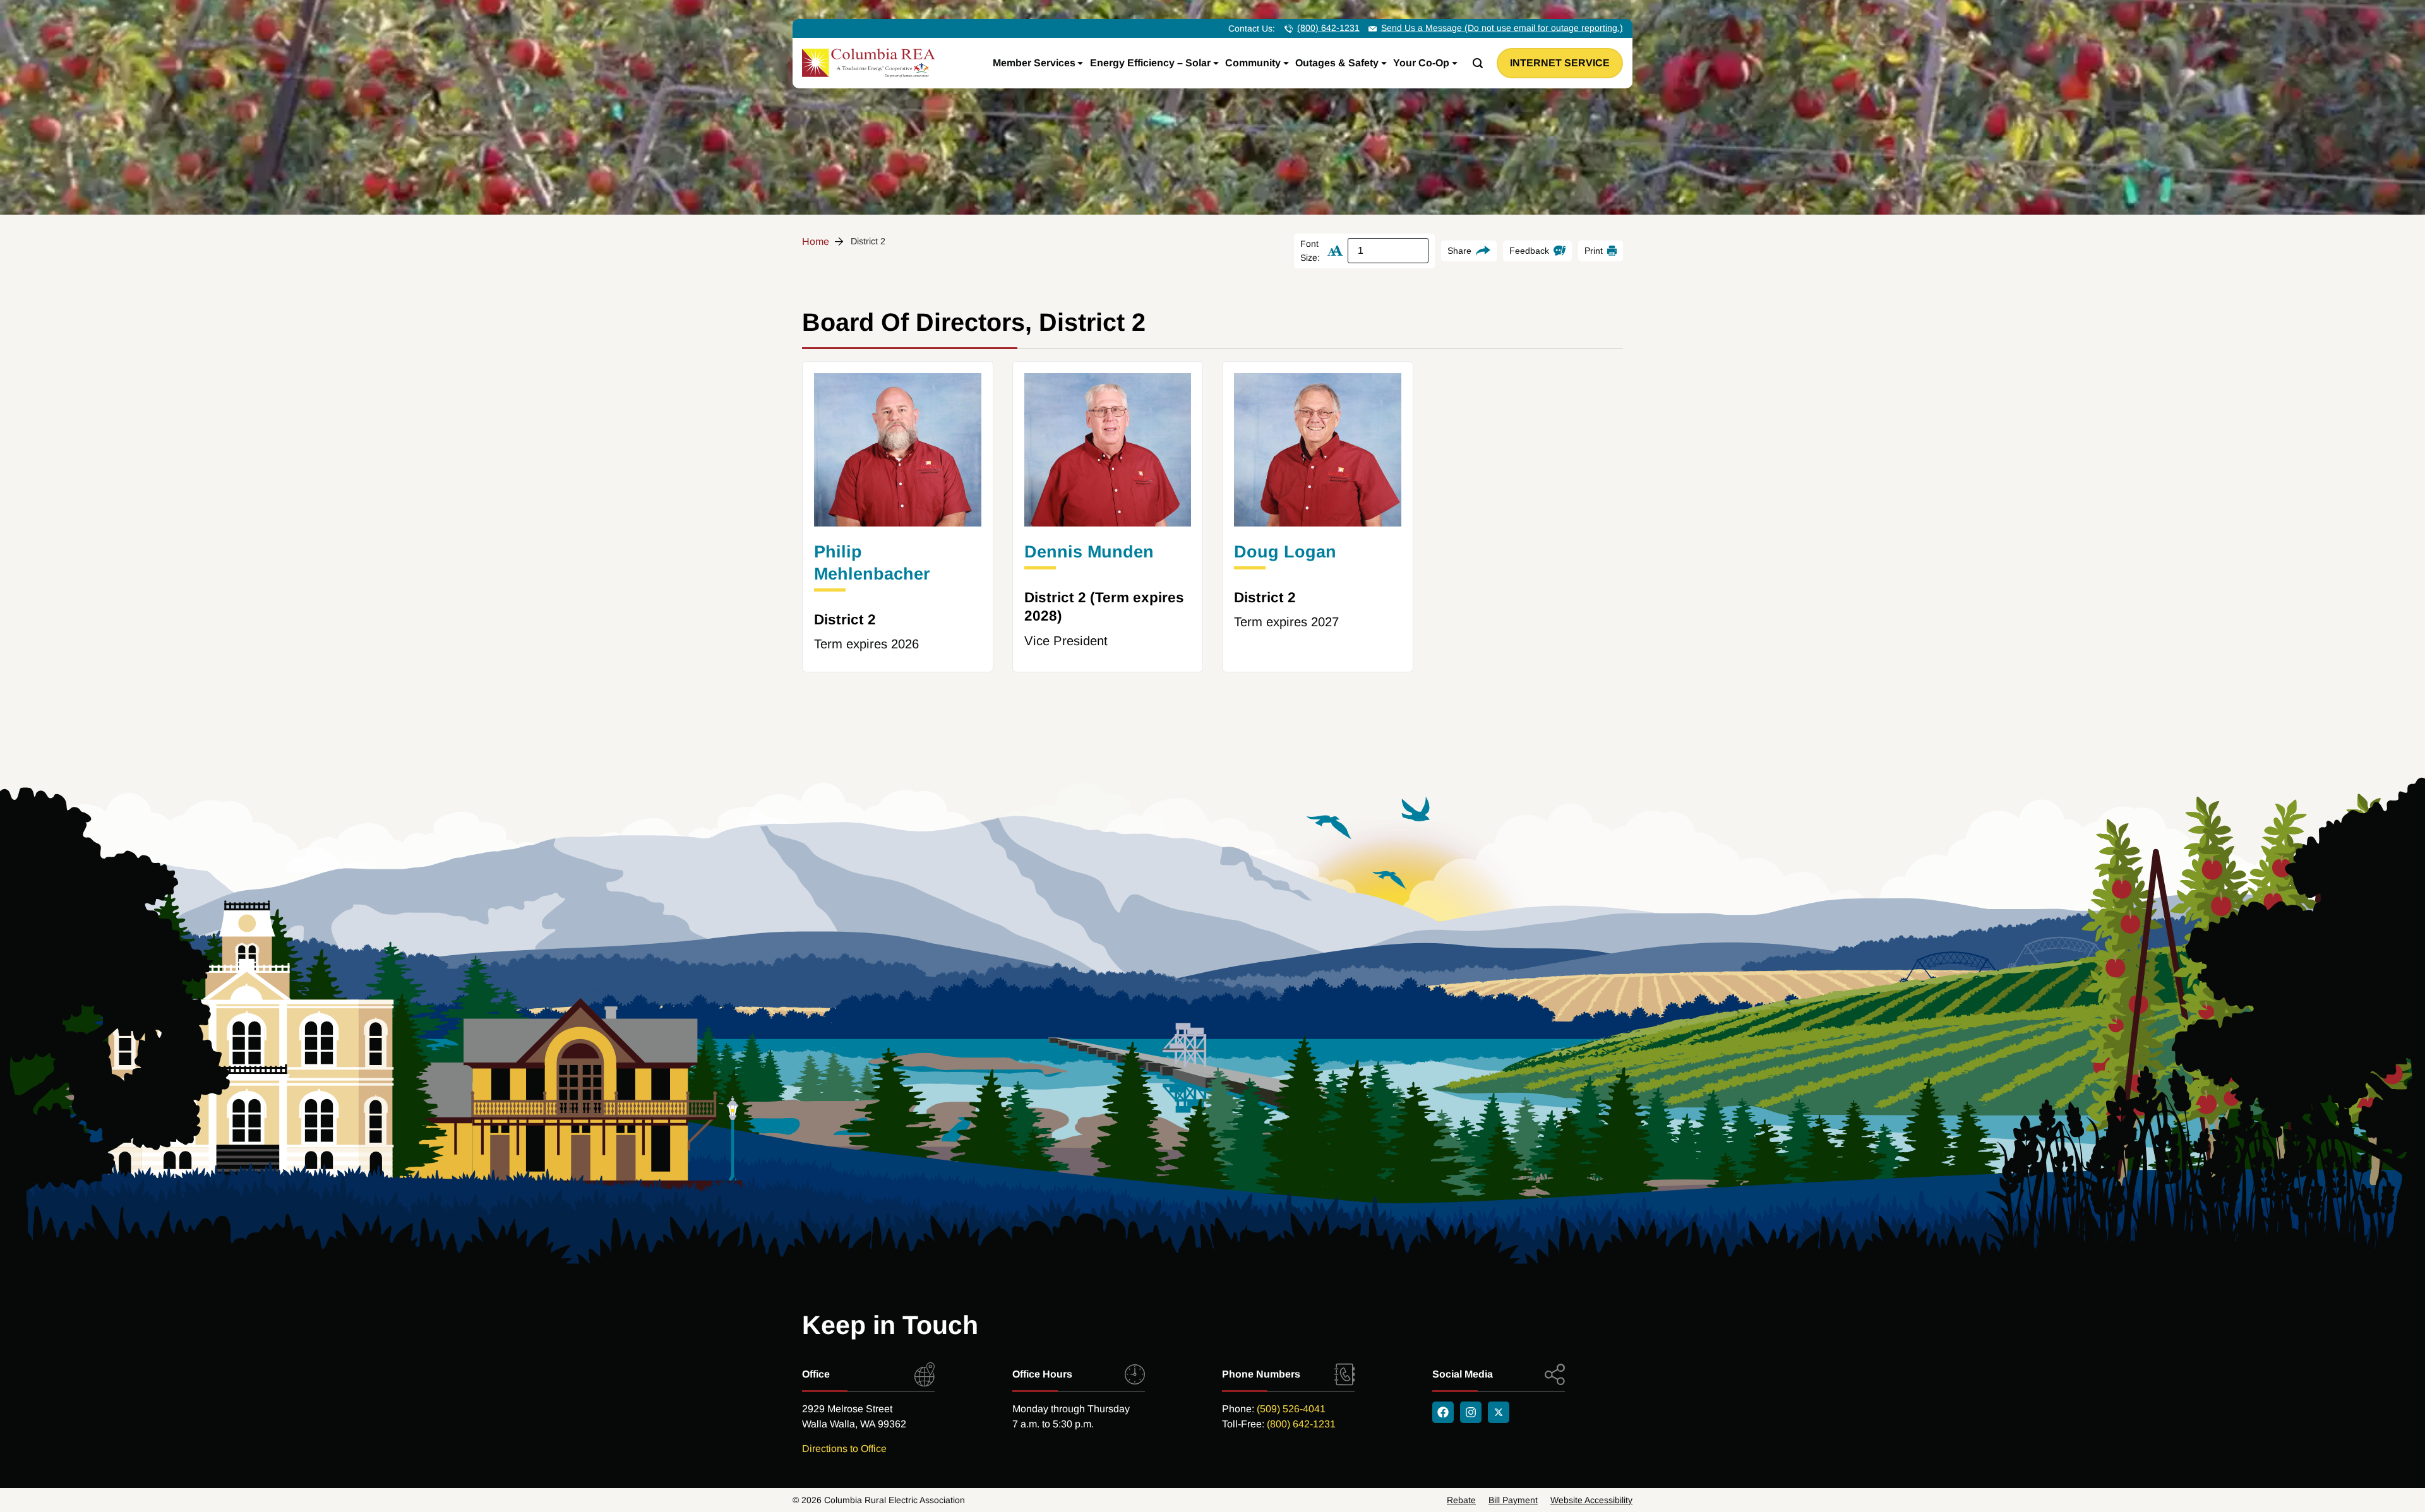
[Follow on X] (1499, 1412)
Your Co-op (1421, 63)
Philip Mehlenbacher (872, 563)
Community (1253, 63)
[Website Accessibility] (1591, 1500)
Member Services (1034, 63)
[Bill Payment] (1513, 1500)
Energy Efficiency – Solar (1150, 63)
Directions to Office (844, 1449)
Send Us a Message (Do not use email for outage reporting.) (1502, 28)
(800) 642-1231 (1328, 28)
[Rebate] (1461, 1500)
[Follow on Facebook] (1443, 1412)
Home (816, 241)
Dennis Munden (1089, 552)
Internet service (1560, 63)
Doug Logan (1285, 552)
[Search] (1478, 63)
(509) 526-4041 (1291, 1409)
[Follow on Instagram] (1471, 1412)
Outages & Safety (1337, 63)
